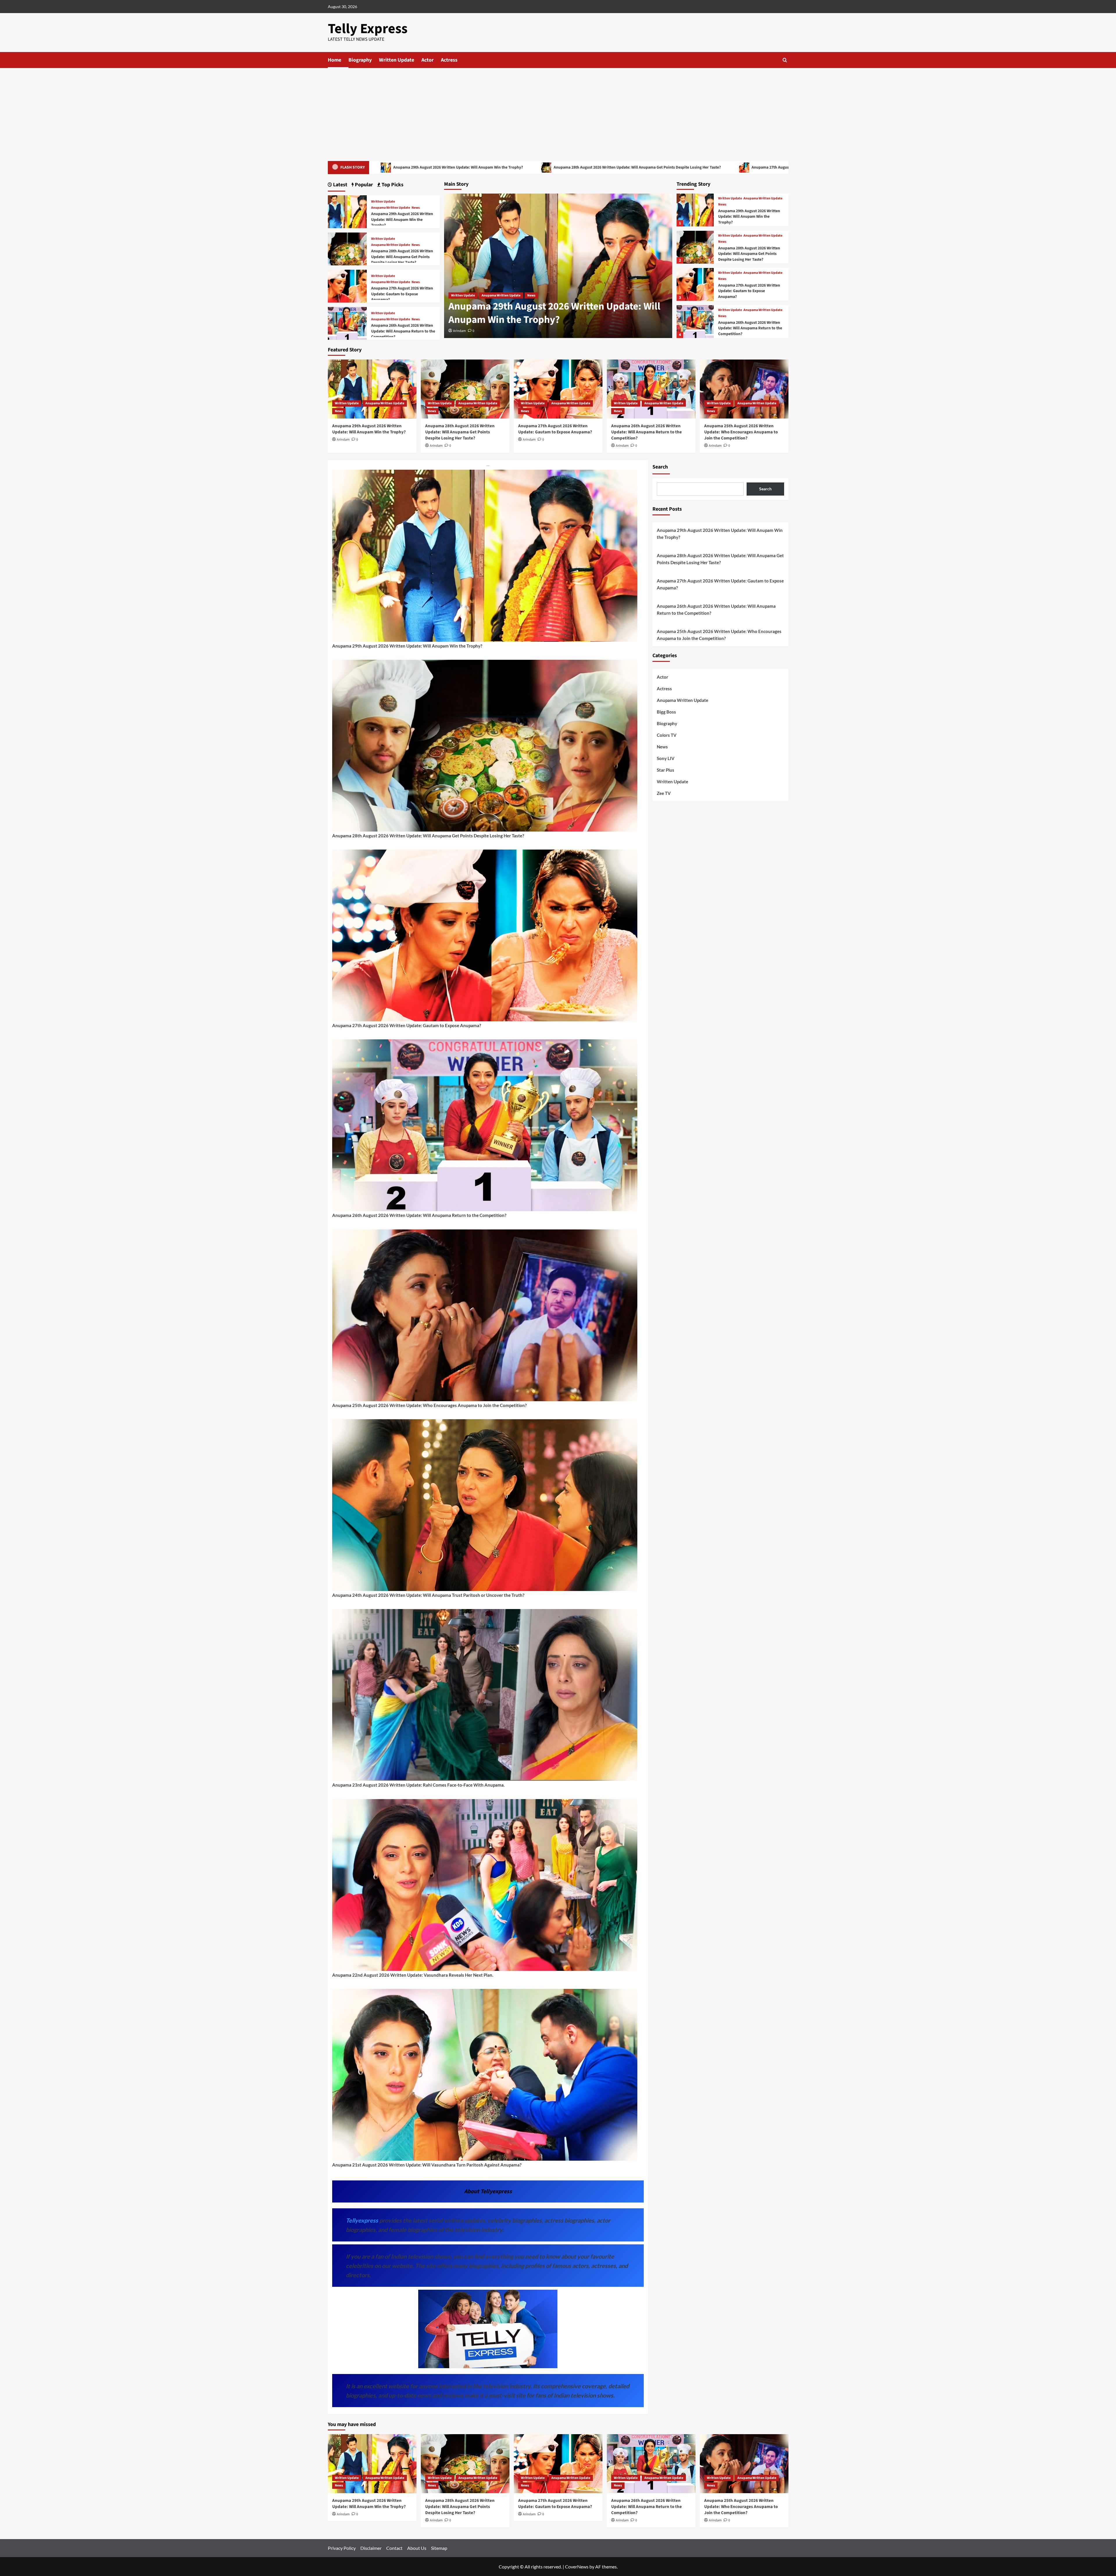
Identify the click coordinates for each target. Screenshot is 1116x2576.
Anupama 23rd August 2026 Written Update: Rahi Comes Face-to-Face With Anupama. (418, 1785)
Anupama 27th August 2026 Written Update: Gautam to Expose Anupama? (749, 291)
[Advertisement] (558, 112)
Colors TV (667, 735)
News (531, 295)
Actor (428, 60)
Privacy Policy (342, 2548)
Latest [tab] (340, 185)
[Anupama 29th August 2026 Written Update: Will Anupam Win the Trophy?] (695, 210)
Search (660, 467)
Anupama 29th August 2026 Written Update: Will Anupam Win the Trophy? (458, 167)
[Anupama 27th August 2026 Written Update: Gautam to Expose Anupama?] (695, 284)
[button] (785, 60)
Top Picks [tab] (392, 185)
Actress (449, 60)
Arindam (459, 331)
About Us (417, 2548)
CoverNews (577, 2567)
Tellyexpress (363, 2220)
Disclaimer (371, 2548)
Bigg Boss (666, 712)
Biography (360, 60)
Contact (394, 2548)
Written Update (397, 60)
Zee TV (664, 793)
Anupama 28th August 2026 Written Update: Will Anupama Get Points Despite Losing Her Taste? (637, 167)
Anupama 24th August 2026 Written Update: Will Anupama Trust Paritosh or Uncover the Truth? (428, 1595)
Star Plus (666, 770)
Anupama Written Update (501, 295)
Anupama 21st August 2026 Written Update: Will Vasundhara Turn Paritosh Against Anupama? (427, 2165)
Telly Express (368, 29)
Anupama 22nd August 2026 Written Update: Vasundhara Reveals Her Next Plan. (413, 1975)
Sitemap (439, 2548)
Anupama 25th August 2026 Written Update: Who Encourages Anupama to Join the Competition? (741, 432)
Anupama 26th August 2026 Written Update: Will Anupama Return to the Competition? (750, 328)
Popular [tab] (363, 185)
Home (335, 60)
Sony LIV (666, 758)
